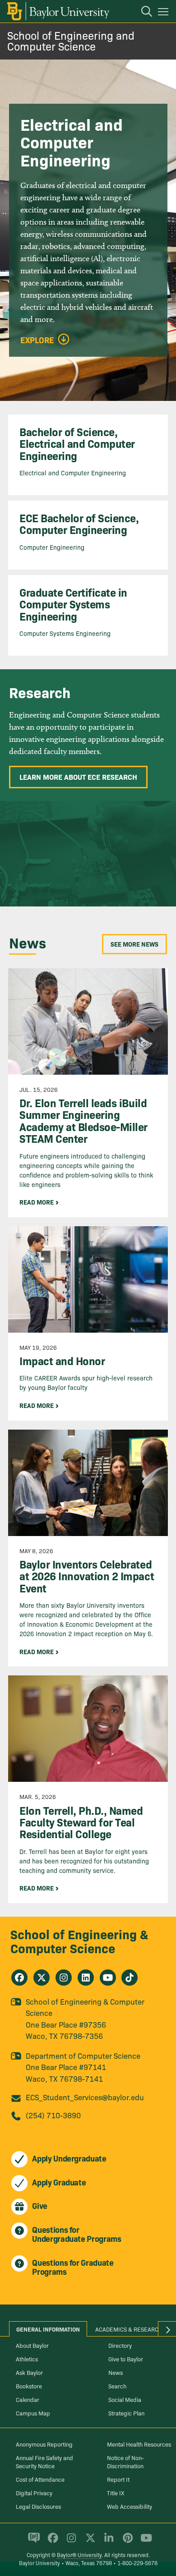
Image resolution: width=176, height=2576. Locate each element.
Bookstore (29, 2386)
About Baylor (32, 2345)
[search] (142, 13)
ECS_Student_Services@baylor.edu (85, 2097)
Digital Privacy (34, 2493)
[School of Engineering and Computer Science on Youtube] (108, 1978)
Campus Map (33, 2413)
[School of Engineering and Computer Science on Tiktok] (130, 1978)
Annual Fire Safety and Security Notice (44, 2461)
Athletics (27, 2359)
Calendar (28, 2399)
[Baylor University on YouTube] (144, 2542)
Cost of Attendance (40, 2479)
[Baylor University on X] (89, 2542)
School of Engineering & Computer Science (79, 1941)
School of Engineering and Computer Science (71, 40)
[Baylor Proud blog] (32, 2542)
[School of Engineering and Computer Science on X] (42, 1978)
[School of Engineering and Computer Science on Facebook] (19, 1978)
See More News (134, 944)
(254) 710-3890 (53, 2115)
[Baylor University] (58, 11)
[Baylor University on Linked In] (107, 2542)
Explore (37, 340)
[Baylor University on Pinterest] (126, 2542)
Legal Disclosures (38, 2506)
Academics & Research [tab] (129, 2329)
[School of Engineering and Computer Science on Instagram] (64, 1978)
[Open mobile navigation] (164, 13)
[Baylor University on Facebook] (51, 2542)
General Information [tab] (48, 2329)
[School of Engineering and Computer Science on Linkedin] (86, 1978)
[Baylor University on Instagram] (70, 2542)
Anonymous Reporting (44, 2444)
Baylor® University (79, 2555)
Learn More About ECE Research (78, 777)
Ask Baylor (29, 2372)
